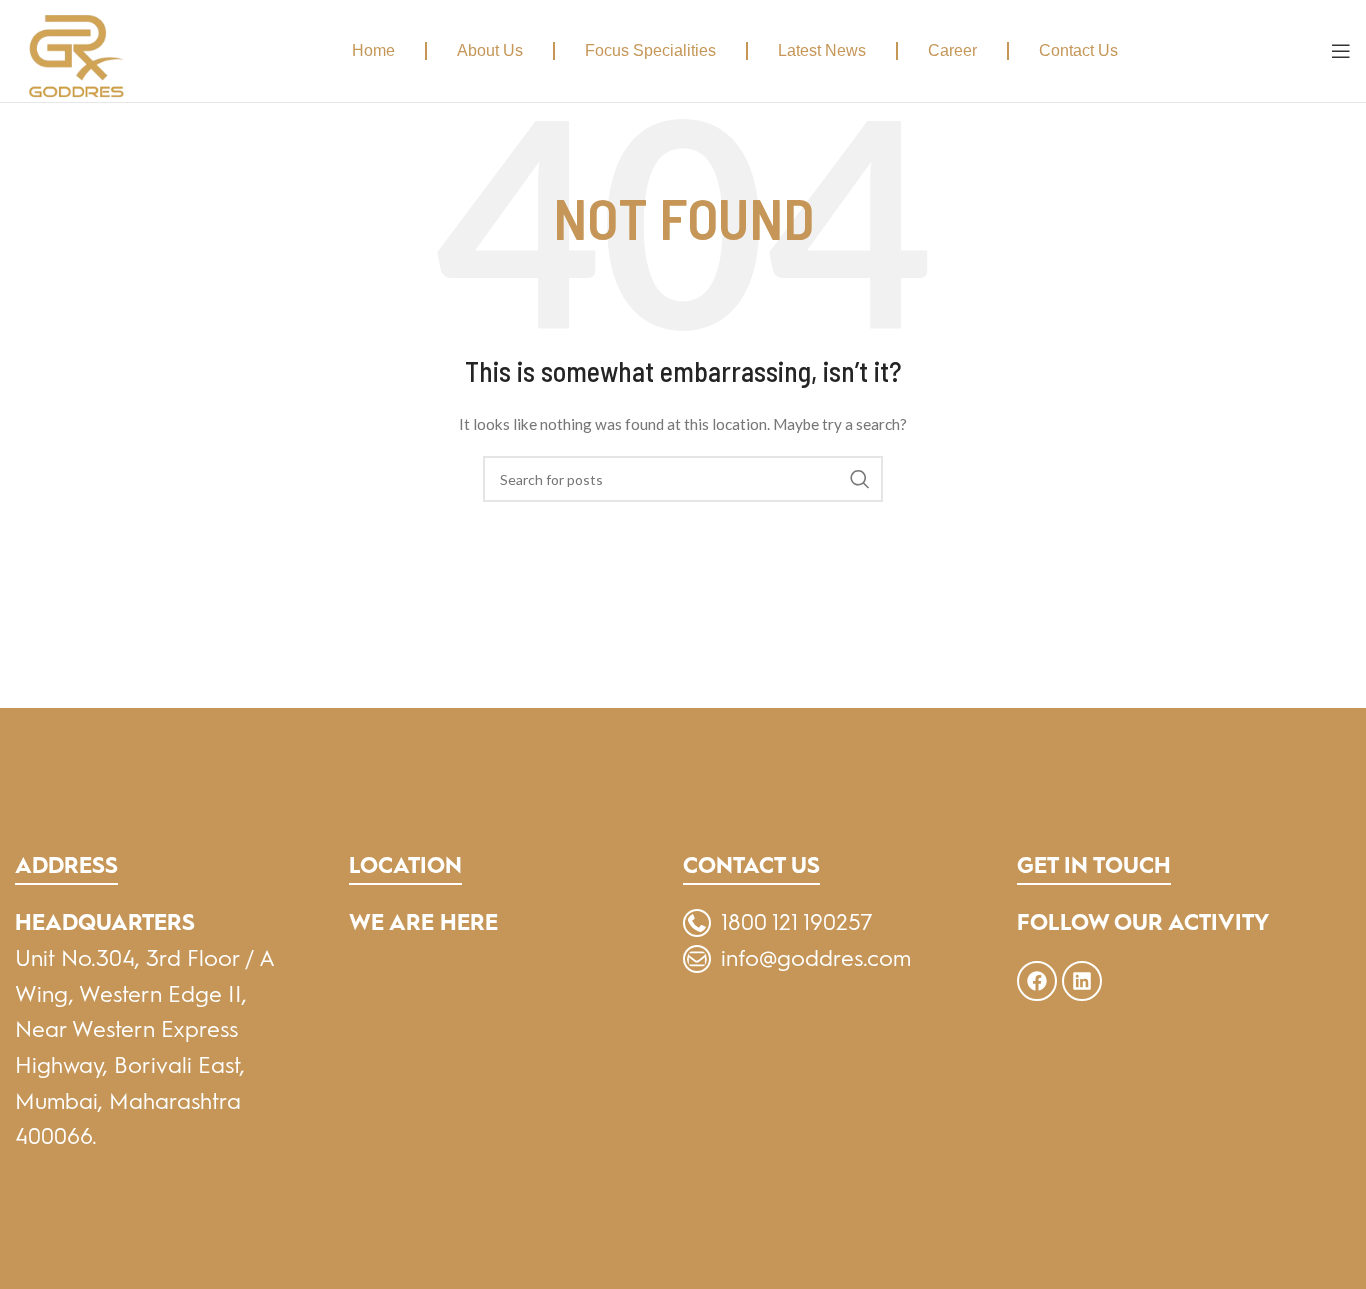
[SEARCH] (860, 479)
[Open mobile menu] (1341, 51)
